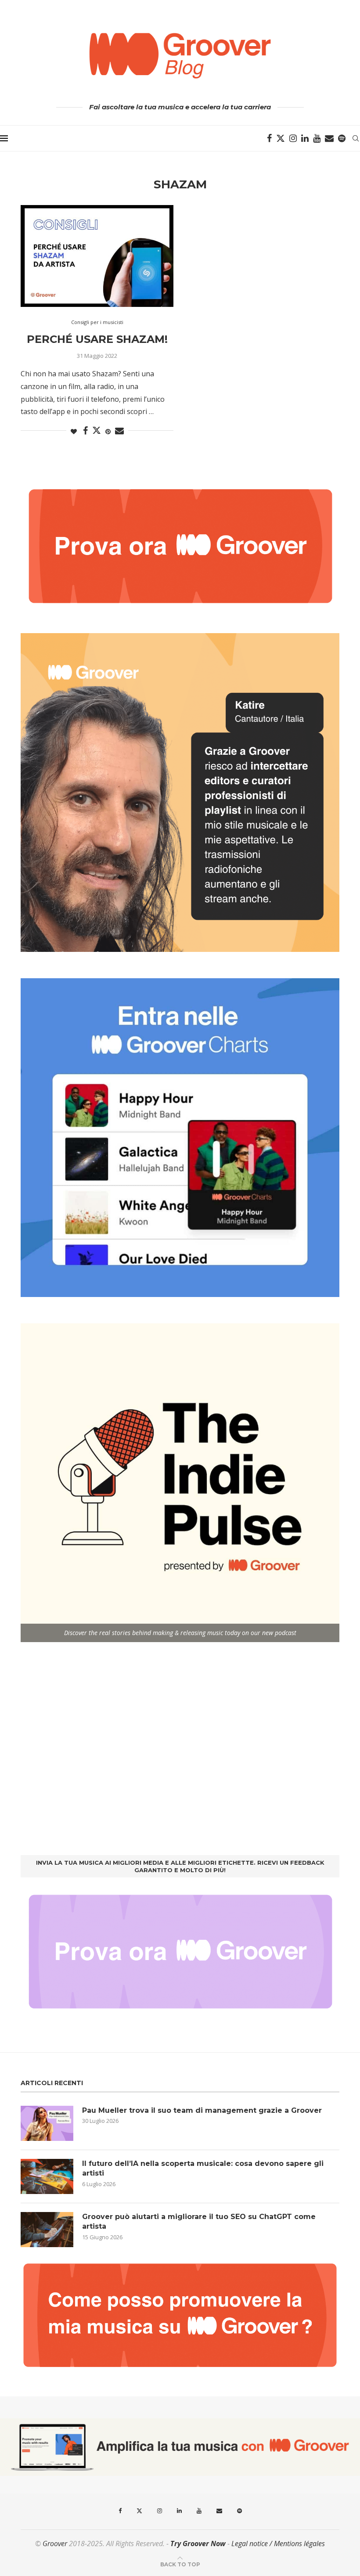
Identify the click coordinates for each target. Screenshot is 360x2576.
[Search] (356, 138)
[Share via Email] (119, 431)
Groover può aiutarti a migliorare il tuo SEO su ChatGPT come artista (199, 2221)
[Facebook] (269, 138)
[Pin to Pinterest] (108, 431)
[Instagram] (293, 138)
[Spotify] (342, 138)
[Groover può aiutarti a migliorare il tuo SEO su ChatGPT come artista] (47, 2230)
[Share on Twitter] (97, 430)
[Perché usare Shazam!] (97, 256)
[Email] (329, 138)
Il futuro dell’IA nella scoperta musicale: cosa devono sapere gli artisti (203, 2168)
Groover (55, 2544)
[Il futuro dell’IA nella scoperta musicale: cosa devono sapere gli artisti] (47, 2176)
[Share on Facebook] (85, 431)
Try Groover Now (198, 2544)
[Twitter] (281, 138)
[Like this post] (74, 431)
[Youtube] (317, 138)
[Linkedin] (305, 138)
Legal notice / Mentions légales (278, 2544)
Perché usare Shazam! (97, 339)
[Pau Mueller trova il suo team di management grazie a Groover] (47, 2123)
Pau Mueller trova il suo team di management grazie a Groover (202, 2110)
